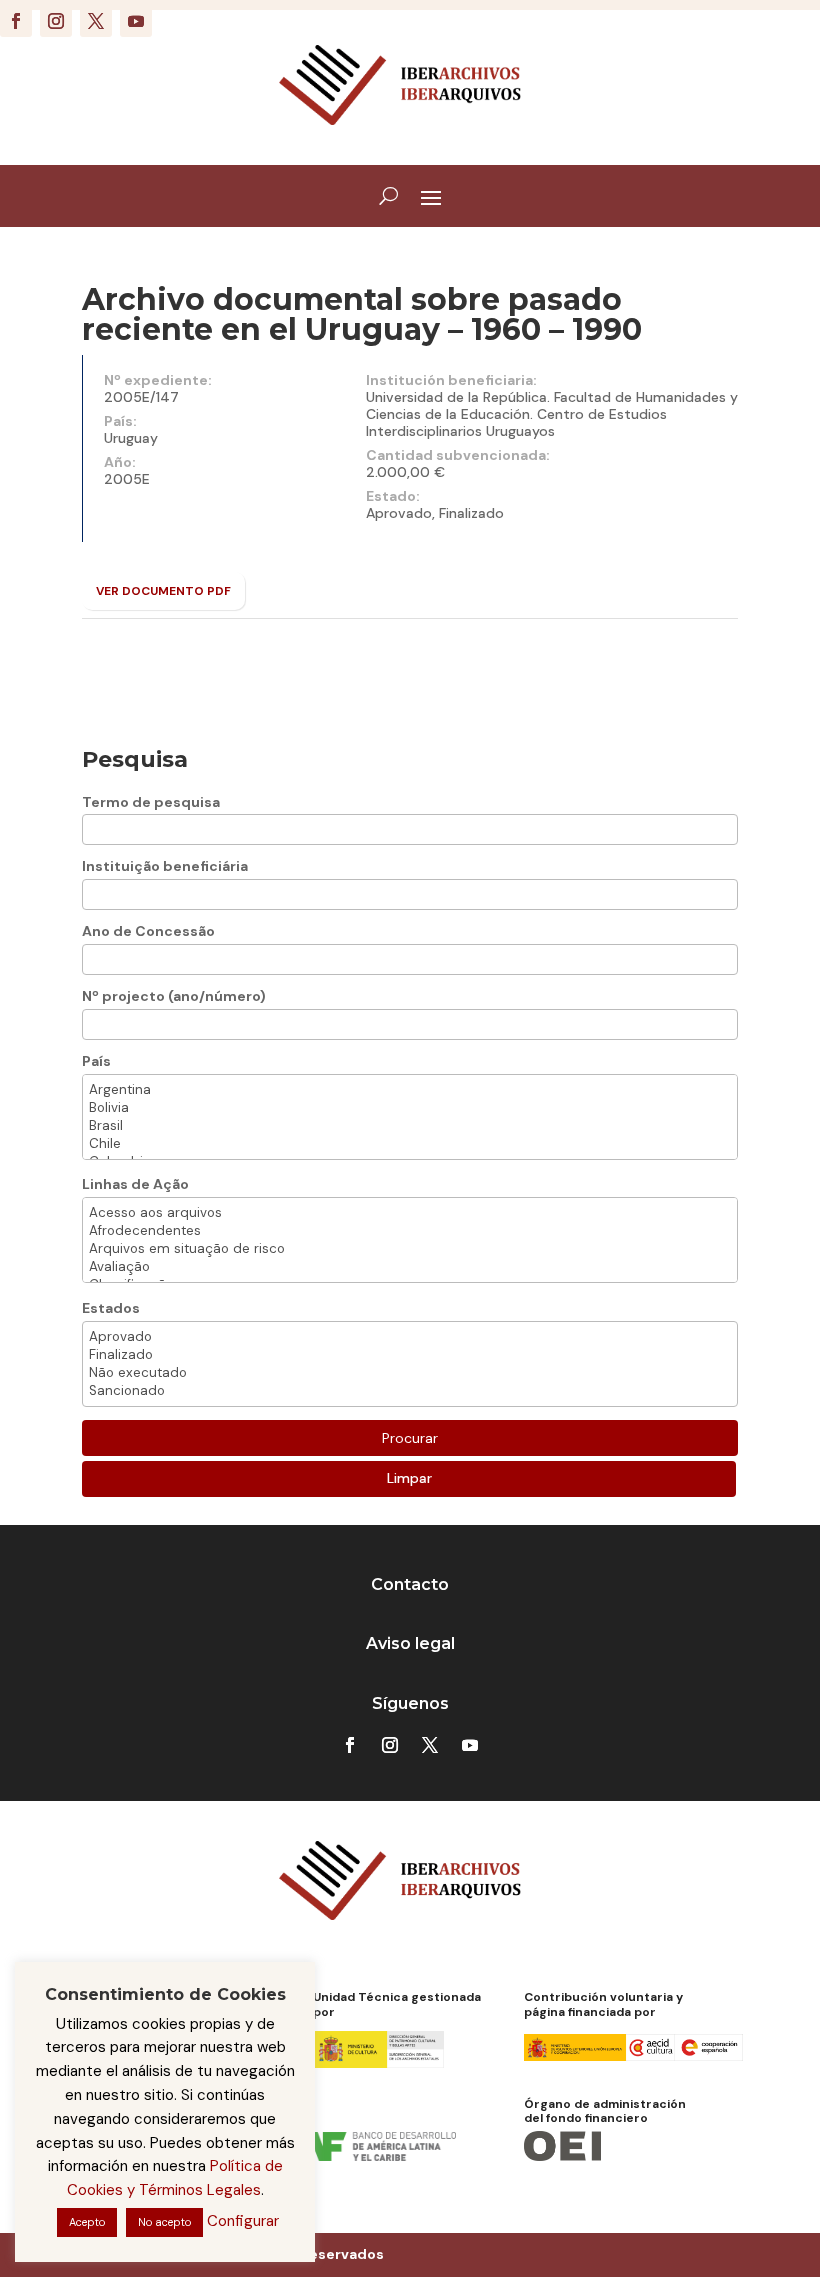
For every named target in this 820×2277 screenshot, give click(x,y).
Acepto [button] (87, 2222)
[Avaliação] (410, 1267)
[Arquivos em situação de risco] (410, 1249)
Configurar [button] (243, 2221)
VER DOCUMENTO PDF (163, 591)
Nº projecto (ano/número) (174, 996)
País (96, 1061)
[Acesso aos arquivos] (410, 1213)
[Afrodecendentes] (410, 1231)
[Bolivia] (410, 1108)
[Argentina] (410, 1090)
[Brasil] (410, 1126)
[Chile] (410, 1144)
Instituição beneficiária (165, 866)
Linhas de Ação (135, 1184)
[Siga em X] (96, 21)
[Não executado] (410, 1373)
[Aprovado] (410, 1337)
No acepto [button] (164, 2222)
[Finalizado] (410, 1355)
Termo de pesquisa (151, 802)
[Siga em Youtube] (136, 21)
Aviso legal (410, 1643)
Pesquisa (135, 759)
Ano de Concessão (148, 931)
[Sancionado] (410, 1391)
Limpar (409, 1478)
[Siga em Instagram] (56, 21)
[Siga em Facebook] (16, 21)
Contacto (410, 1584)
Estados (111, 1308)
